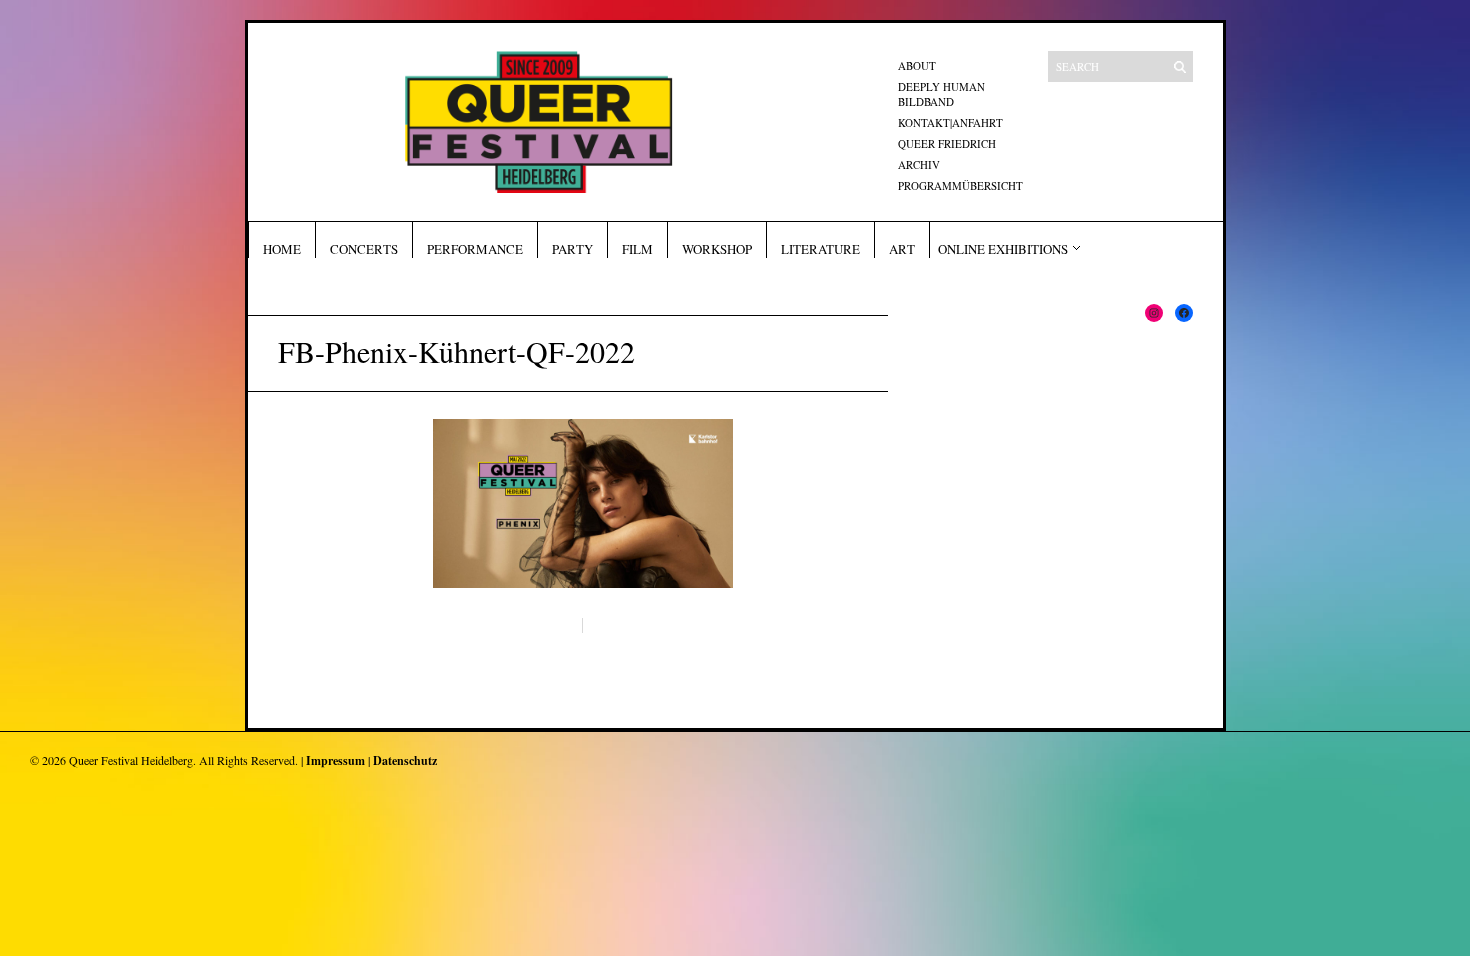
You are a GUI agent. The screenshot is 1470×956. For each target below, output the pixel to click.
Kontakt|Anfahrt (950, 122)
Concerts (364, 249)
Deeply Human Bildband (941, 94)
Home (282, 249)
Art (902, 249)
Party (572, 249)
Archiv (919, 164)
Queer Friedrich (947, 143)
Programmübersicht (960, 185)
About (917, 65)
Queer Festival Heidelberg (131, 760)
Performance (475, 249)
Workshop (717, 249)
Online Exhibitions (1003, 249)
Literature (820, 249)
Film (637, 249)
